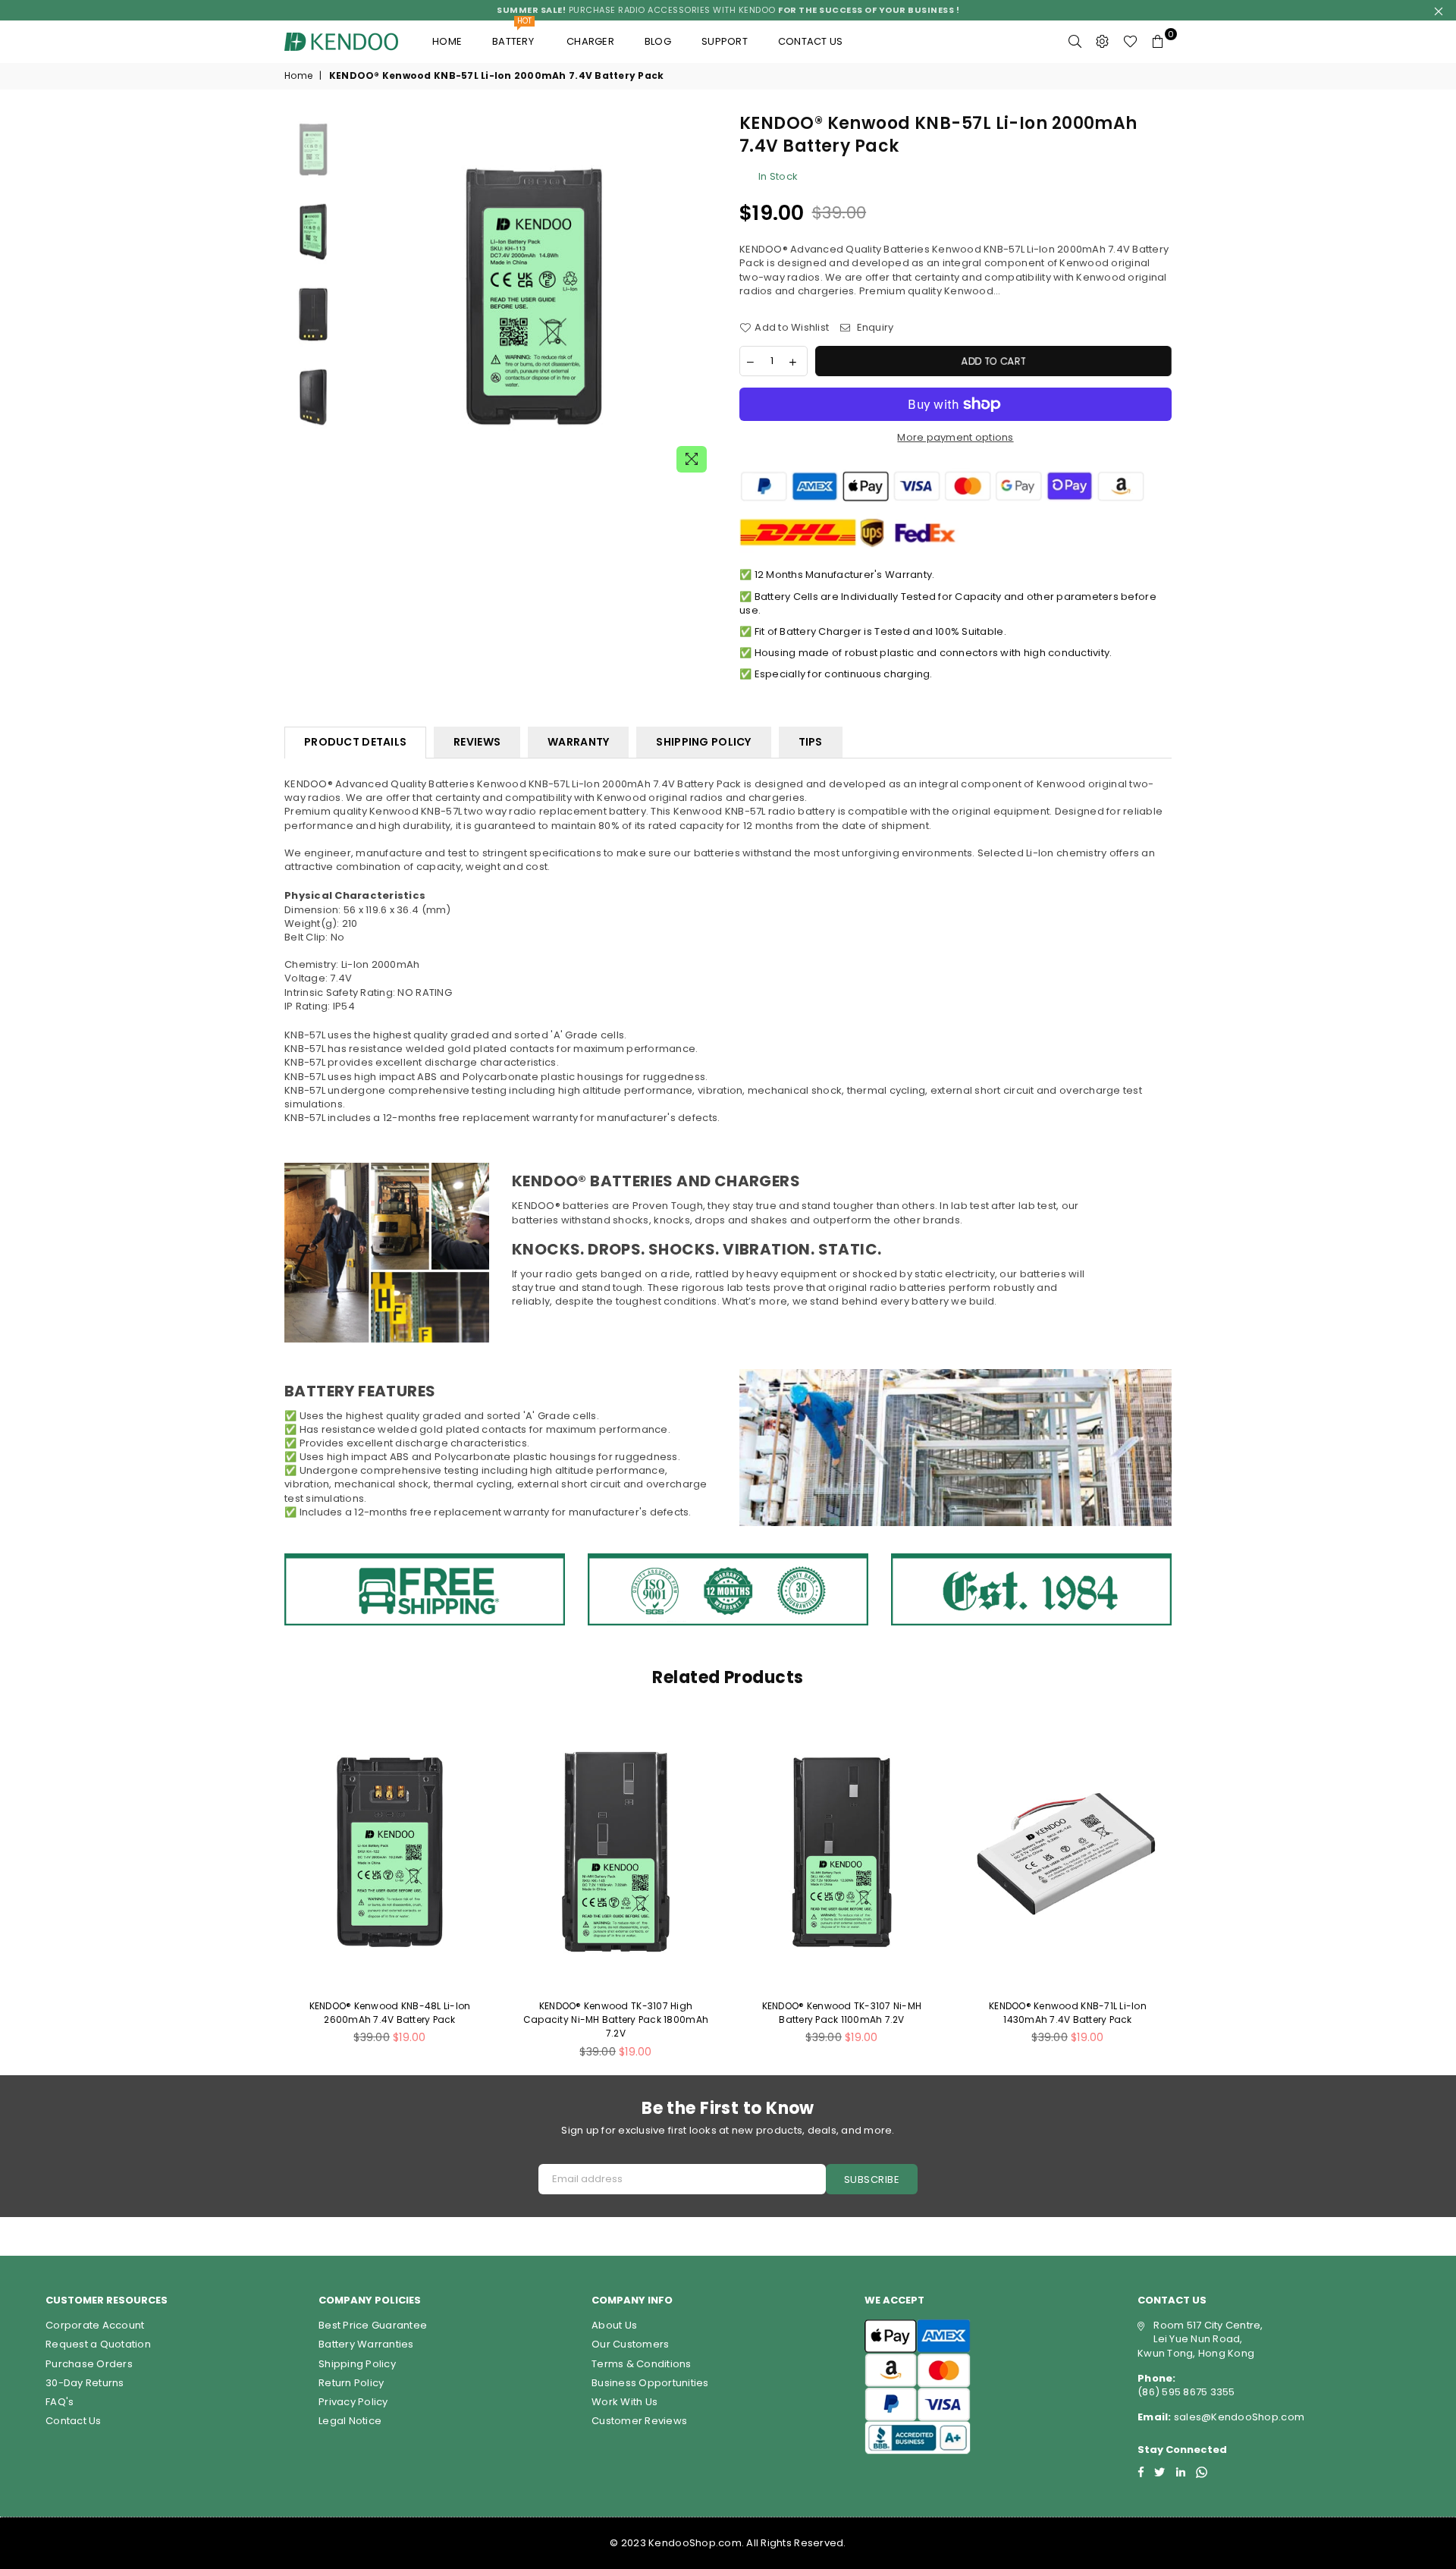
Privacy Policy (353, 2402)
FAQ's (60, 2402)
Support (725, 41)
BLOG (658, 41)
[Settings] (1103, 42)
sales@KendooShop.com (1238, 2417)
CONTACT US (811, 41)
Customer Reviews (639, 2421)
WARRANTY (578, 742)
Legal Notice (350, 2421)
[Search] (1075, 42)
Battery (514, 35)
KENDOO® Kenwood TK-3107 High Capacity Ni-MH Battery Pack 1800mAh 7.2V (616, 2019)
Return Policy (351, 2383)
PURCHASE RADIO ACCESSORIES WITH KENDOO (728, 10)
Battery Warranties (366, 2344)
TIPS (811, 742)
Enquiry (874, 328)
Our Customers (630, 2344)
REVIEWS (477, 742)
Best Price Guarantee (373, 2325)
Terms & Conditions (642, 2364)
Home (447, 41)
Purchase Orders (89, 2364)
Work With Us (624, 2402)
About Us (614, 2325)
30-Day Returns (85, 2383)
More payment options (955, 438)
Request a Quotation (98, 2344)
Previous (363, 296)
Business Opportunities (650, 2383)
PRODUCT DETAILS (355, 742)
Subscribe (872, 2180)
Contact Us (74, 2421)
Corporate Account (95, 2325)
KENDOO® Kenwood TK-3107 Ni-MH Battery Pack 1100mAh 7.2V (842, 2013)
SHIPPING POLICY (703, 742)
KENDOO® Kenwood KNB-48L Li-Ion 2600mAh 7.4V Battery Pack (390, 2013)
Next (703, 296)
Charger (590, 41)
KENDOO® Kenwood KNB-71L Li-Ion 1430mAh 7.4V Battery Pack (1068, 2013)
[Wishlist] (1130, 42)
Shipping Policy (357, 2364)
